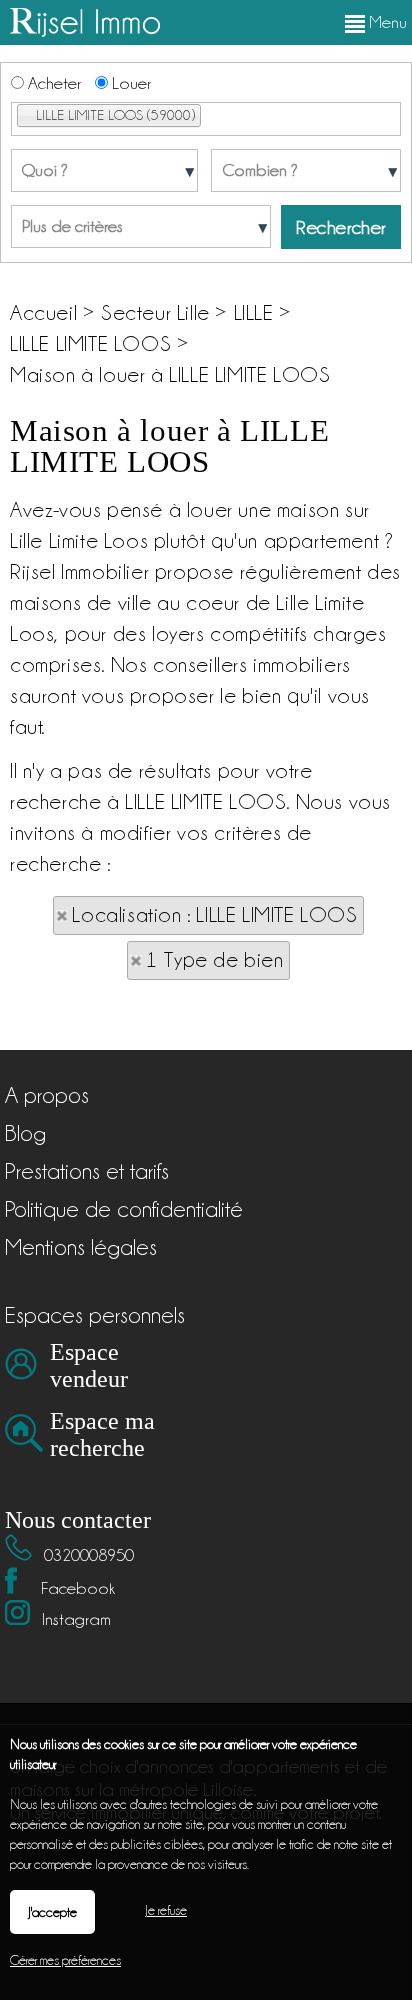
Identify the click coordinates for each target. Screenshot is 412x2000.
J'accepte (52, 1912)
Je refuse (166, 1910)
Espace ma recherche (102, 1434)
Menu (386, 22)
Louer (129, 83)
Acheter (52, 83)
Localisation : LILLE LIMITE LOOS (214, 915)
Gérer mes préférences (65, 1960)
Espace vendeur (89, 1365)
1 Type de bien (214, 960)
